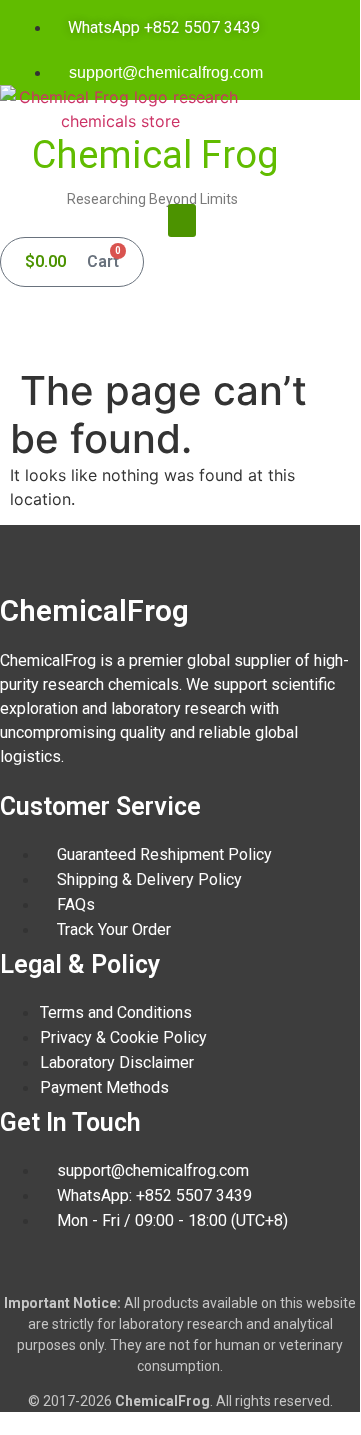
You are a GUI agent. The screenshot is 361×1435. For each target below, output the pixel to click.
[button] (182, 220)
